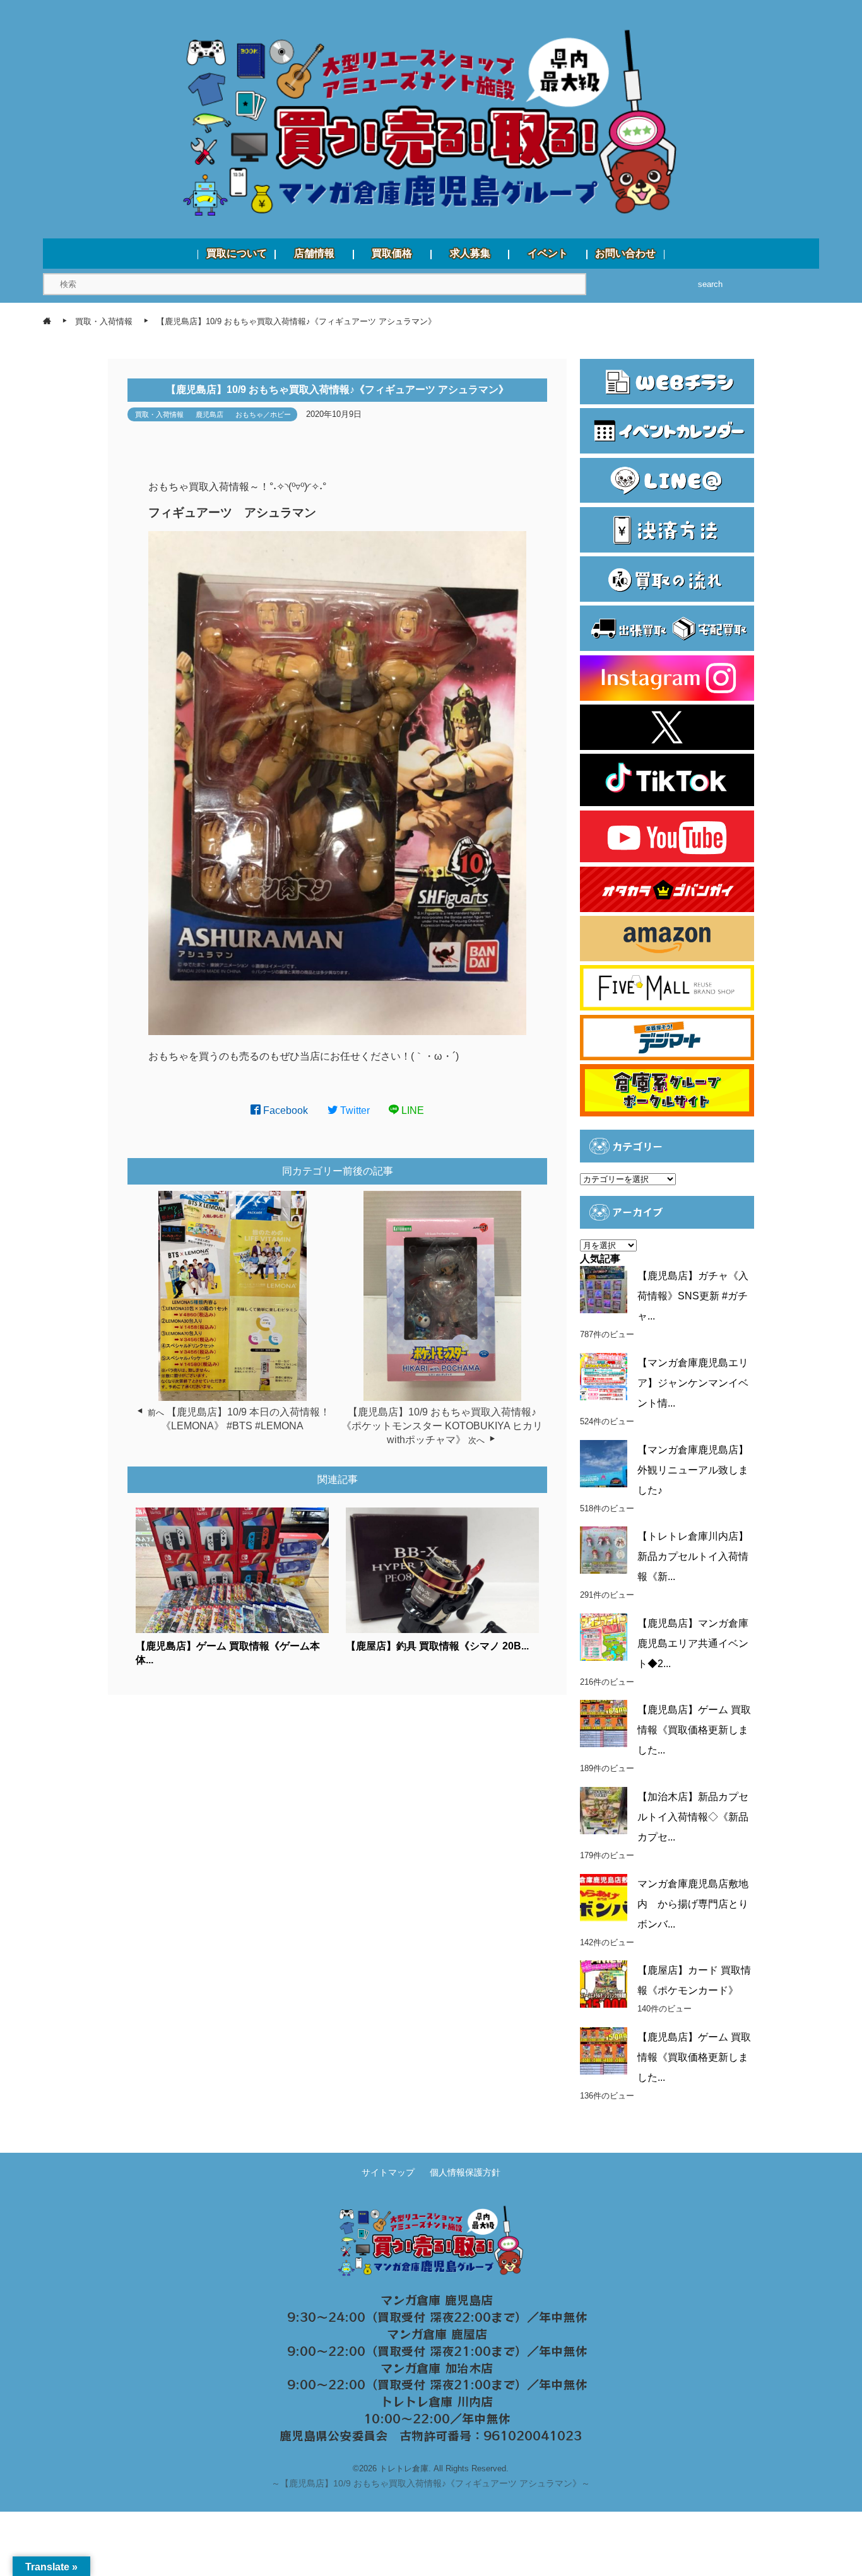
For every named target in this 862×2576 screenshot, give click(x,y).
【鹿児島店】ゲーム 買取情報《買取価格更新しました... (694, 1730)
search (710, 284)
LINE (411, 1110)
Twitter (354, 1110)
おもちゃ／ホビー (263, 414)
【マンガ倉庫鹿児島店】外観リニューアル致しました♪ (693, 1470)
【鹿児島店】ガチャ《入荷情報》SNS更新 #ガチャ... (693, 1296)
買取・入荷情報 (159, 414)
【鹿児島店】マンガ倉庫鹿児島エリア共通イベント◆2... (693, 1643)
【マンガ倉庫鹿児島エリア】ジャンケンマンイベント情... (693, 1383)
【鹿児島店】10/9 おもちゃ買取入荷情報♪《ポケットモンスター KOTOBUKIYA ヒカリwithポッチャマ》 (442, 1426)
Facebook (284, 1110)
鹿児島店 (210, 414)
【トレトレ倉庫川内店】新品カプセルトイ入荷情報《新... (693, 1556)
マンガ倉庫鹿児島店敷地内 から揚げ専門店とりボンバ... (693, 1904)
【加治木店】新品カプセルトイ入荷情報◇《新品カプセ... (693, 1817)
